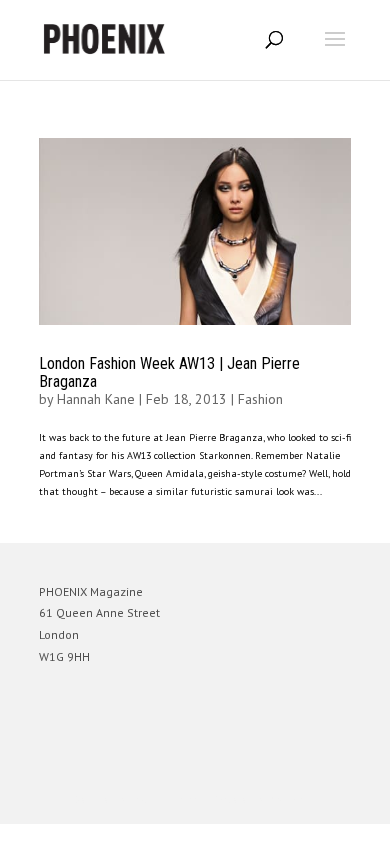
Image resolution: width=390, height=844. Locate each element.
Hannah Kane (96, 399)
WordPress (291, 799)
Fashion (260, 399)
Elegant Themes (167, 799)
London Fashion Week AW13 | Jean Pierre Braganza (169, 372)
